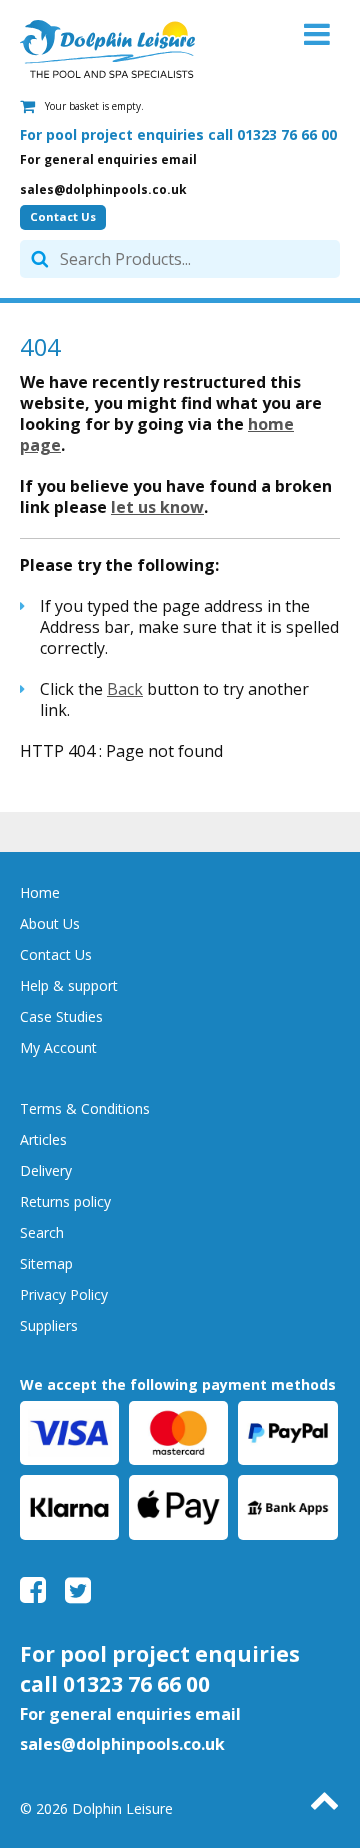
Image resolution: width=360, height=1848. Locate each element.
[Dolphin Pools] (107, 49)
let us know (157, 507)
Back (125, 689)
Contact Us (63, 216)
